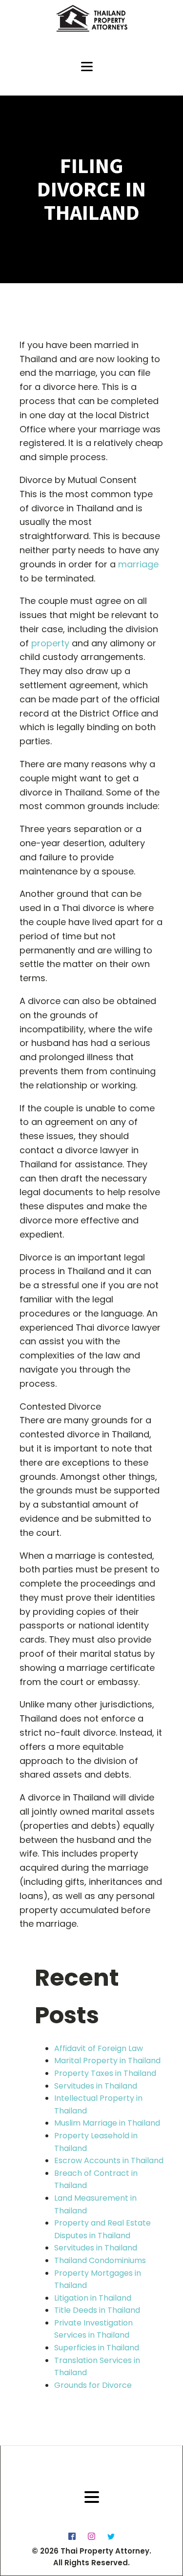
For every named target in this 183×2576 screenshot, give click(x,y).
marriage (138, 564)
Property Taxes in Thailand (105, 2073)
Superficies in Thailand (97, 2348)
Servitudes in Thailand (96, 2086)
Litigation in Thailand (93, 2298)
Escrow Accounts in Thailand (109, 2160)
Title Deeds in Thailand (97, 2310)
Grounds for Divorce (93, 2385)
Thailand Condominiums (100, 2260)
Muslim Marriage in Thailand (107, 2123)
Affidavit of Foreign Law (99, 2048)
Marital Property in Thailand (107, 2061)
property (50, 643)
